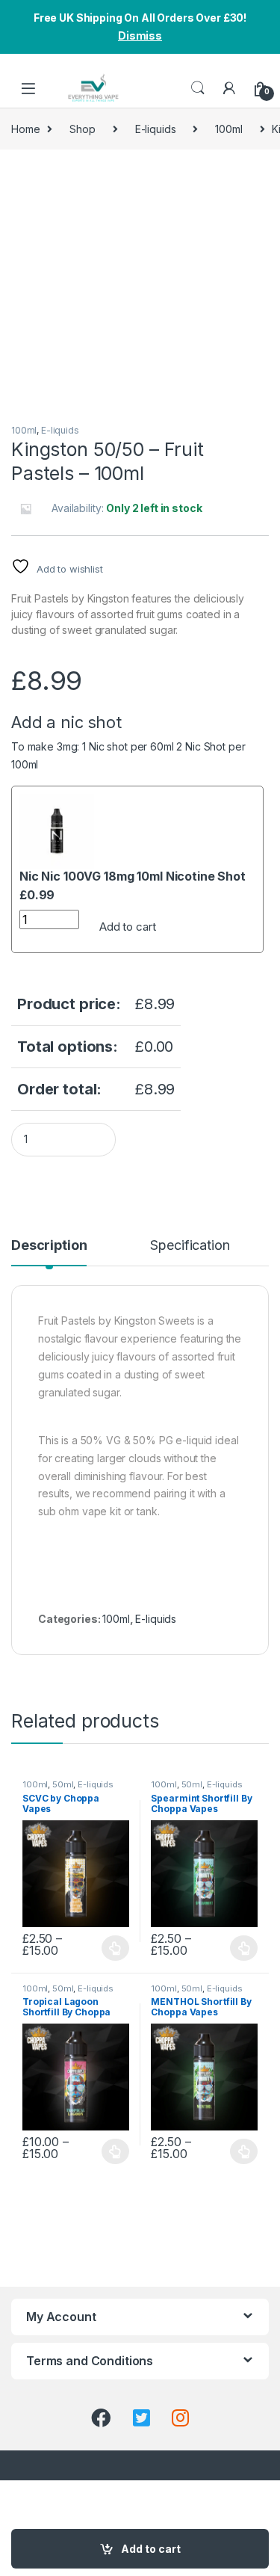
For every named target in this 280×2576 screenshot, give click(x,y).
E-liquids (156, 129)
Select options (111, 1948)
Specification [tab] (190, 1246)
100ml (228, 129)
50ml (63, 1784)
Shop (82, 129)
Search (198, 88)
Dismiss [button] (140, 36)
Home (25, 129)
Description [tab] (49, 1246)
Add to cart (127, 927)
